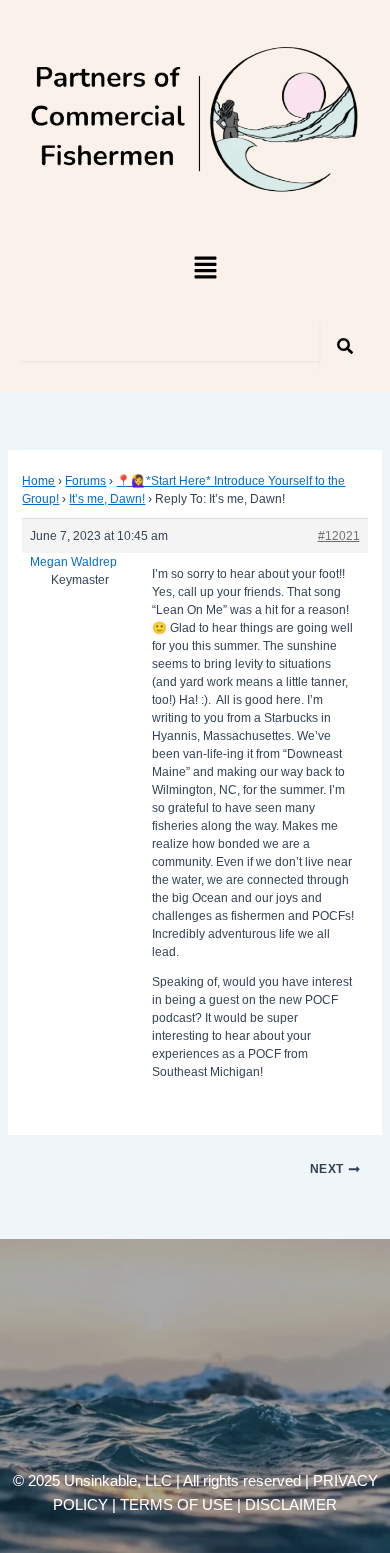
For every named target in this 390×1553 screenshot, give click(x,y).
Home (38, 481)
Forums (85, 481)
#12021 (339, 536)
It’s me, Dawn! (107, 499)
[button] (205, 269)
